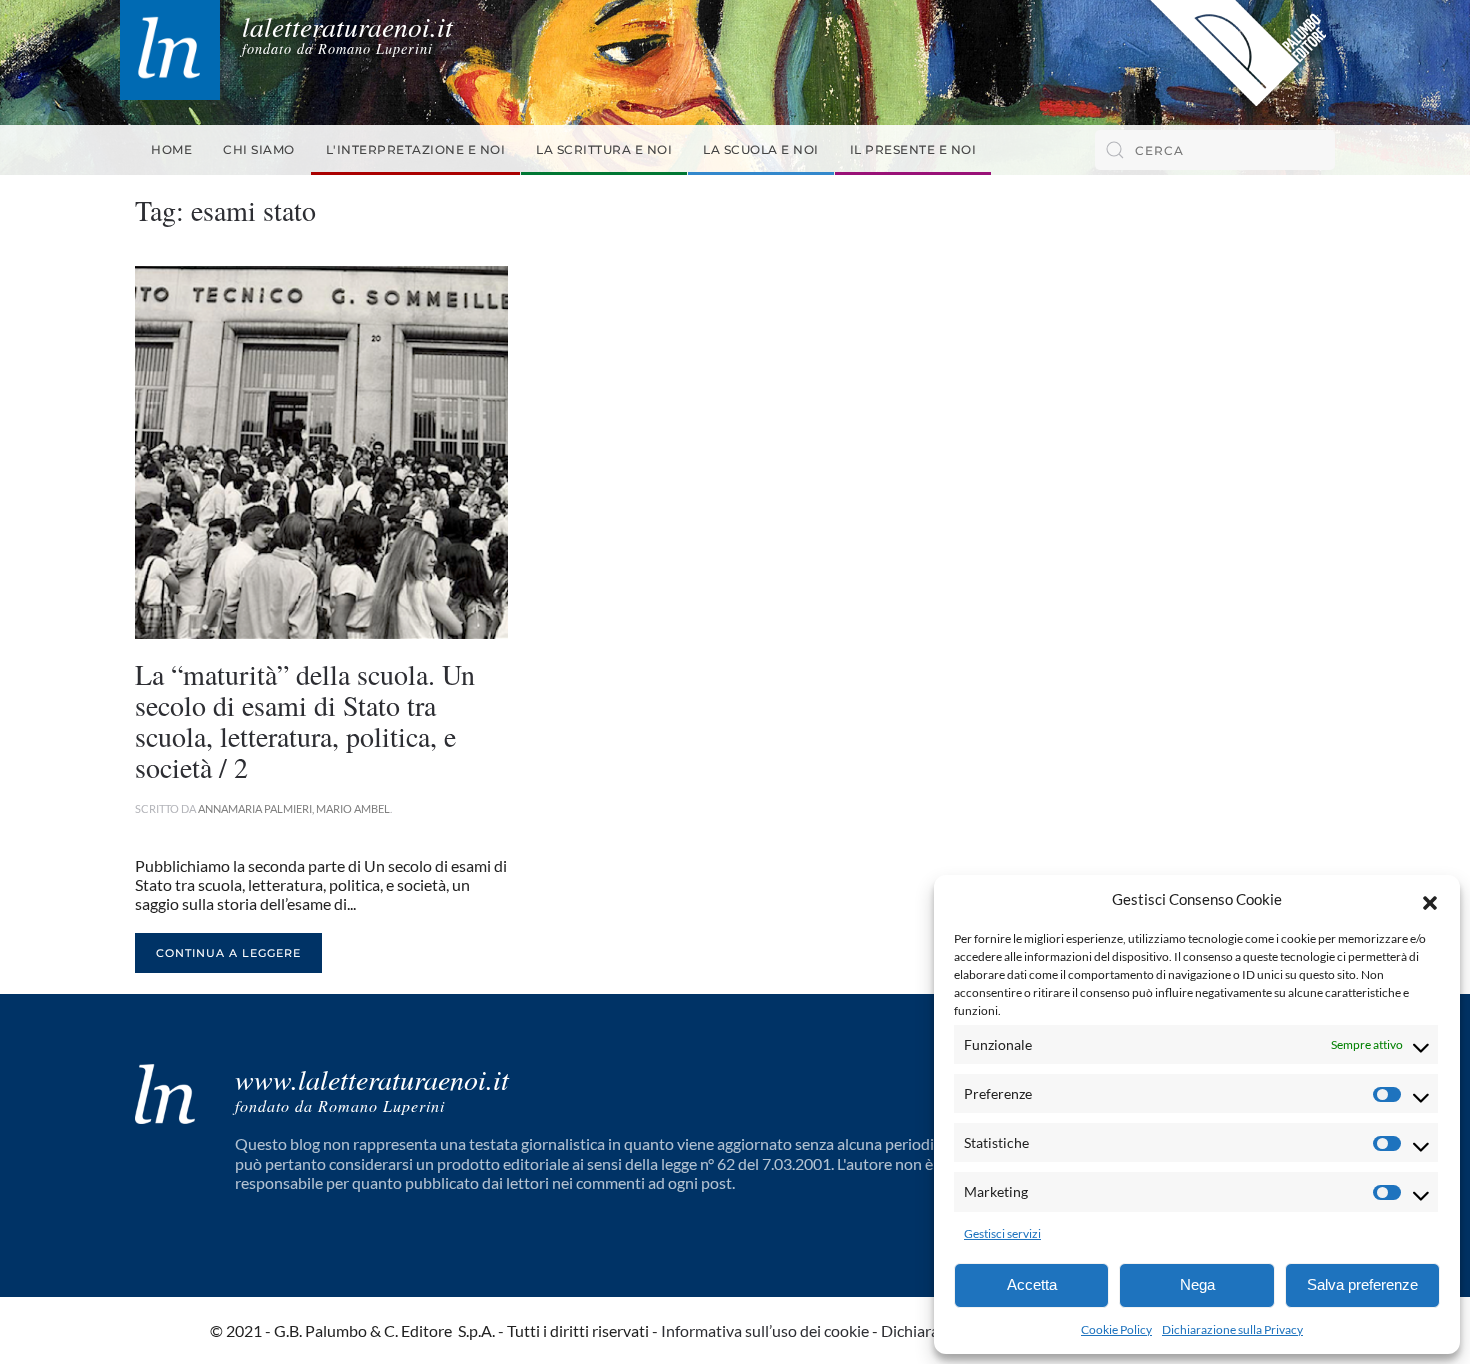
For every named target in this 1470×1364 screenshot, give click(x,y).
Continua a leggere (228, 953)
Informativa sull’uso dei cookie (765, 1330)
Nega (1197, 1284)
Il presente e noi (913, 149)
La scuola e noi (761, 149)
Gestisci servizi (1002, 1233)
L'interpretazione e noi (416, 149)
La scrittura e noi (604, 149)
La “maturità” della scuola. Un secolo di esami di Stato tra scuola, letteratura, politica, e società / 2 (305, 720)
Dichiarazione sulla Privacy (1232, 1329)
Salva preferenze (1362, 1284)
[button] (1430, 900)
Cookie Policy (1116, 1329)
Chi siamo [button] (259, 149)
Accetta (1032, 1284)
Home (171, 149)
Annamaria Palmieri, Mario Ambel (294, 808)
